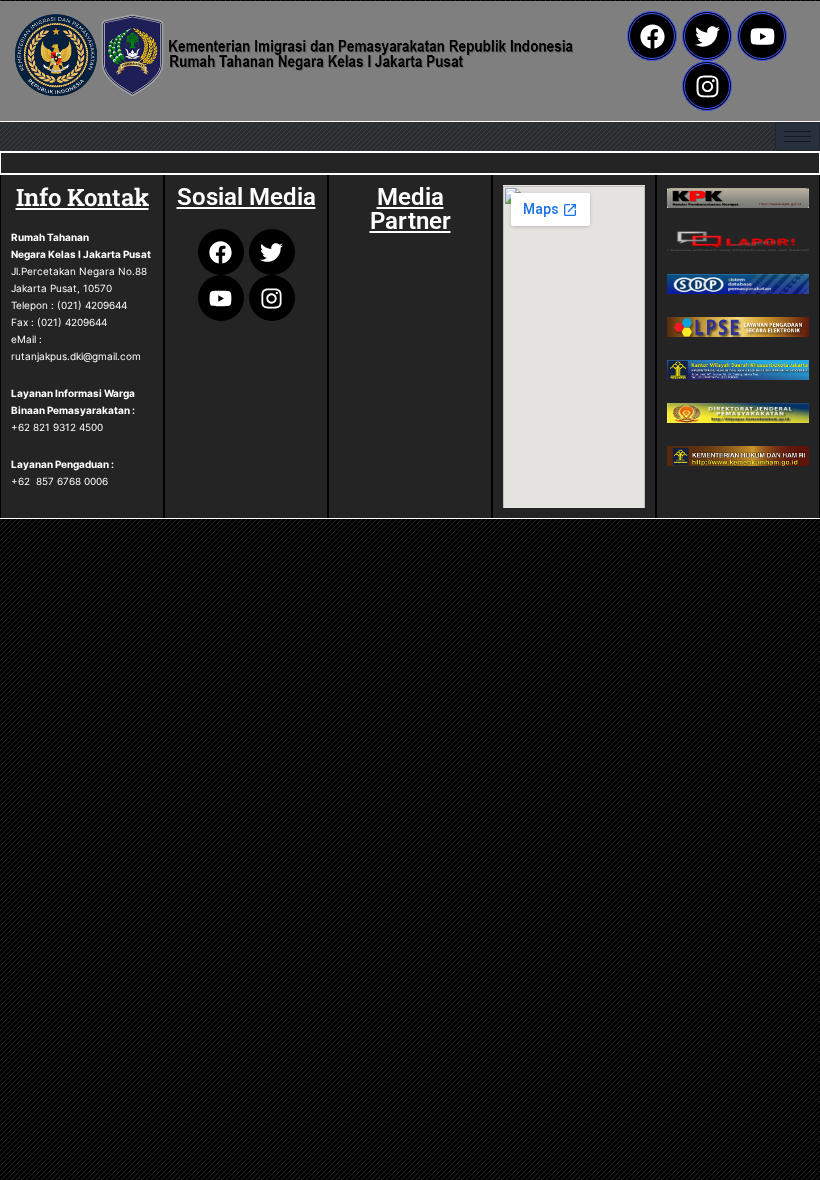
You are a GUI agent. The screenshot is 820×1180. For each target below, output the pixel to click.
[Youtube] (762, 36)
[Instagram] (707, 86)
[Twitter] (707, 36)
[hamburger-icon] (797, 136)
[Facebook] (652, 36)
